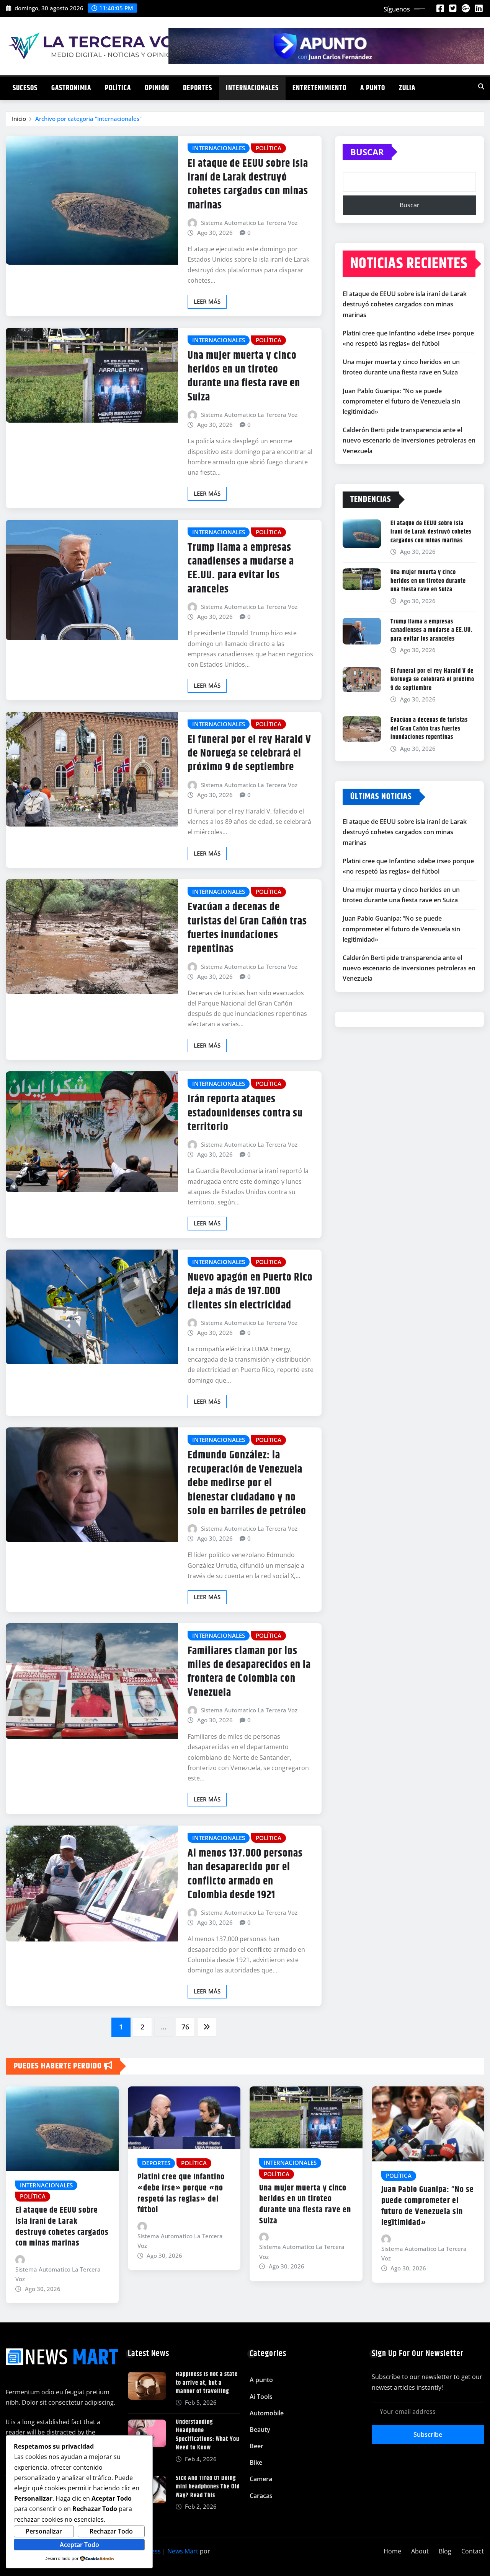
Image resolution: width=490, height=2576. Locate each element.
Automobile (267, 2413)
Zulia (407, 88)
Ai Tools (261, 2397)
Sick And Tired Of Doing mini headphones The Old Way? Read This (208, 2487)
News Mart (183, 2551)
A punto (373, 88)
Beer (256, 2446)
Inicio (19, 119)
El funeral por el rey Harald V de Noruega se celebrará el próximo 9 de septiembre (249, 754)
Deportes (198, 88)
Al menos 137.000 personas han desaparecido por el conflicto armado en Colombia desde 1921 (245, 1874)
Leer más (207, 301)
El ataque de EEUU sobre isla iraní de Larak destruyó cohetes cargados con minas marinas (248, 185)
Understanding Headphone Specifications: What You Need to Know (207, 2435)
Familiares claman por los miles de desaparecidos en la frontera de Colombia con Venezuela (249, 1672)
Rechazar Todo (111, 2531)
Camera (261, 2479)
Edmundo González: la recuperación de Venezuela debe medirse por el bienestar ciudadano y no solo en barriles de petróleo (247, 1483)
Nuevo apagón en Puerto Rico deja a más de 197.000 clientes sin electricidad (250, 1291)
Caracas (261, 2496)
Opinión (157, 88)
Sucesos (25, 88)
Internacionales (252, 88)
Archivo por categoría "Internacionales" (88, 119)
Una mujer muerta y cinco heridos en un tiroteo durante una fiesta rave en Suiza (244, 377)
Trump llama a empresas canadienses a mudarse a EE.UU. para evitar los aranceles (241, 569)
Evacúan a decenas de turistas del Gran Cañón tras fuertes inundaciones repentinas (247, 928)
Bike (256, 2462)
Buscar (367, 152)
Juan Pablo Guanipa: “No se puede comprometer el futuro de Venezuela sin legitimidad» (401, 401)
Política (118, 88)
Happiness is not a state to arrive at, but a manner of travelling (207, 2383)
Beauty (260, 2430)
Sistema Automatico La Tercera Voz (249, 223)
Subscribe (428, 2434)
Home (392, 2551)
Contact (473, 2551)
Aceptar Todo (79, 2545)
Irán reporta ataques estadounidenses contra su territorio (245, 1113)
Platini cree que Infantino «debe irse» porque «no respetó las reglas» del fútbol (181, 2194)
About (420, 2551)
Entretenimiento (319, 88)
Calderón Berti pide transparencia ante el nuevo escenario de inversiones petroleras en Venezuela (409, 440)
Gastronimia (71, 88)
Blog (445, 2551)
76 (185, 2027)
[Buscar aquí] (481, 86)
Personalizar (44, 2531)
